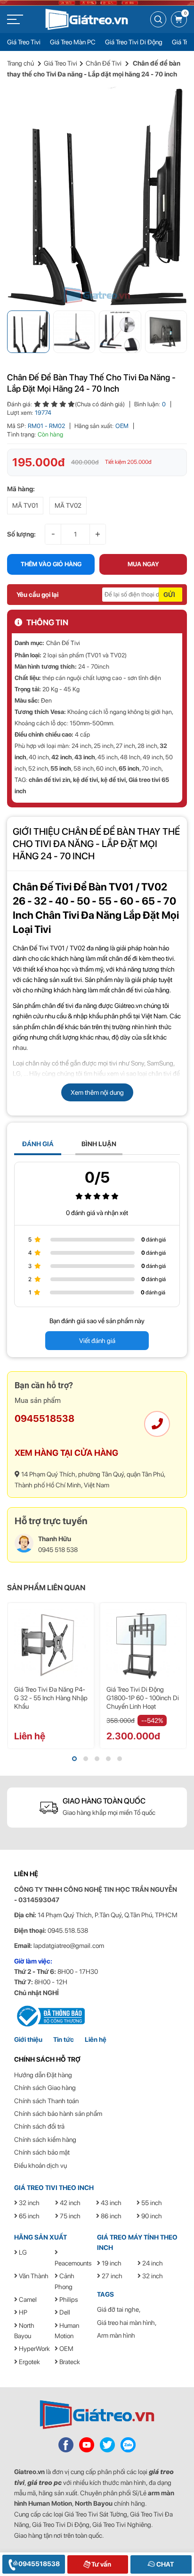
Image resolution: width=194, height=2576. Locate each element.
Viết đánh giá (97, 1341)
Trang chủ (20, 63)
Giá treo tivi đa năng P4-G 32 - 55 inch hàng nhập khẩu (51, 1698)
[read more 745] (49, 2015)
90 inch (151, 2216)
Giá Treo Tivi (24, 42)
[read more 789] (107, 2444)
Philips (68, 2299)
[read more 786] (97, 2415)
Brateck (69, 2362)
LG (22, 2252)
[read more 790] (128, 2444)
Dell (64, 2312)
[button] (74, 1759)
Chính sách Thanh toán (46, 2101)
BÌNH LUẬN (99, 1144)
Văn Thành (33, 2276)
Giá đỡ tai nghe (118, 2309)
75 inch (69, 2216)
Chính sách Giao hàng (45, 2088)
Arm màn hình (116, 2335)
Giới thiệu (28, 2039)
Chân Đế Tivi (104, 63)
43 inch (85, 757)
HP (22, 2312)
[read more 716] (143, 1645)
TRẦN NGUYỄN (154, 1889)
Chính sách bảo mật (42, 2152)
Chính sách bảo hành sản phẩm (58, 2114)
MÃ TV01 (25, 505)
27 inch (111, 2276)
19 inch (111, 2263)
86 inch (110, 2216)
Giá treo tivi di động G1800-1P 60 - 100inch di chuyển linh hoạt (143, 1698)
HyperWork (34, 2349)
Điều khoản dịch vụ (40, 2165)
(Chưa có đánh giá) (100, 404)
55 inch (61, 768)
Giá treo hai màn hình (126, 2323)
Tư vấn (101, 2564)
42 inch (62, 757)
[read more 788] (87, 2444)
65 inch (129, 768)
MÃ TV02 (68, 505)
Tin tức (64, 2039)
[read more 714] (51, 1645)
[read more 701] (157, 1424)
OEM (122, 426)
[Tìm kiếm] (158, 19)
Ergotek (29, 2362)
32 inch (28, 2203)
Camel (27, 2299)
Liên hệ (96, 2039)
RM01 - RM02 (46, 426)
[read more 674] (97, 196)
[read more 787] (66, 2444)
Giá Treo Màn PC (73, 42)
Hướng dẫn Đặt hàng (43, 2075)
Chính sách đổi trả (39, 2126)
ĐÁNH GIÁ (38, 1144)
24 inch (152, 2263)
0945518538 (44, 1418)
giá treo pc (44, 2483)
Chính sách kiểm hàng (45, 2140)
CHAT (164, 2564)
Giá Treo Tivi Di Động (134, 42)
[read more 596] (87, 19)
